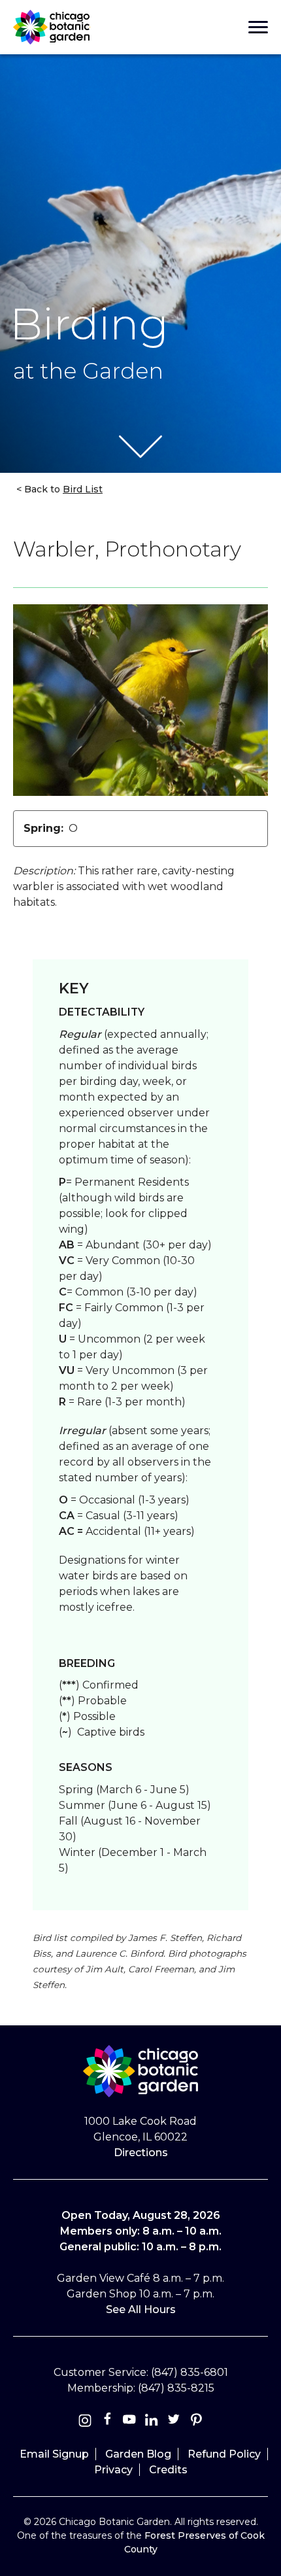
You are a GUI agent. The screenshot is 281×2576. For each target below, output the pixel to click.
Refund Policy (224, 2454)
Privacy (113, 2470)
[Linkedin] (152, 2422)
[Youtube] (129, 2422)
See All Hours (141, 2310)
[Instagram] (85, 2422)
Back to (62, 489)
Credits (168, 2470)
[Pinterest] (196, 2422)
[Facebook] (108, 2422)
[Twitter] (175, 2422)
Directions (141, 2153)
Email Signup (54, 2454)
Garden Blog (138, 2454)
